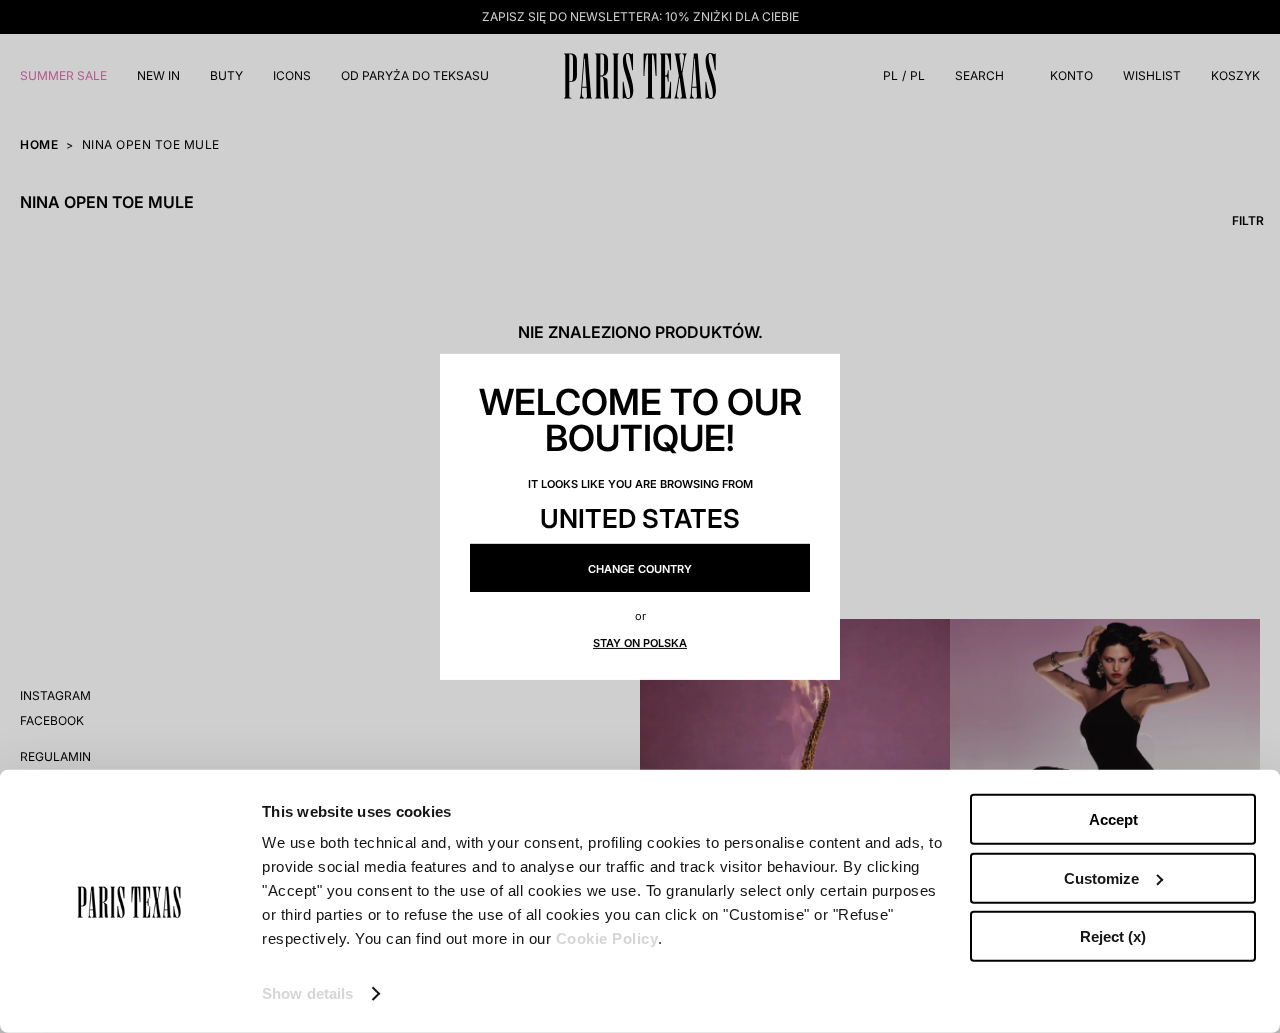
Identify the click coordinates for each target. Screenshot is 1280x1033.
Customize (1101, 877)
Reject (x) (1113, 936)
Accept (1113, 819)
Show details (307, 993)
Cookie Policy (607, 938)
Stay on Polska (640, 643)
